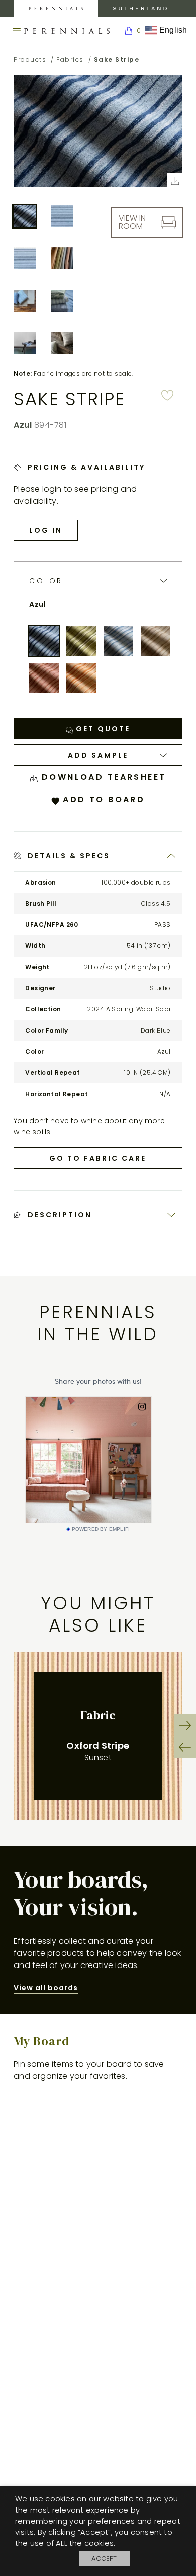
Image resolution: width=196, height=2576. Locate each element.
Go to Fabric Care (98, 1158)
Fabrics (70, 60)
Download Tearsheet (102, 777)
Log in (46, 530)
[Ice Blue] (118, 641)
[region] (98, 1736)
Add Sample (98, 755)
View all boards (46, 1988)
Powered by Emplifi (101, 1529)
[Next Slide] (185, 1725)
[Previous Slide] (185, 1747)
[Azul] (44, 641)
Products (30, 60)
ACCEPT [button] (104, 2559)
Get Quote (102, 729)
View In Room (132, 222)
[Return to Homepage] (67, 31)
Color (46, 581)
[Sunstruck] (81, 678)
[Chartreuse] (81, 641)
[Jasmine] (156, 641)
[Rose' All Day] (44, 678)
